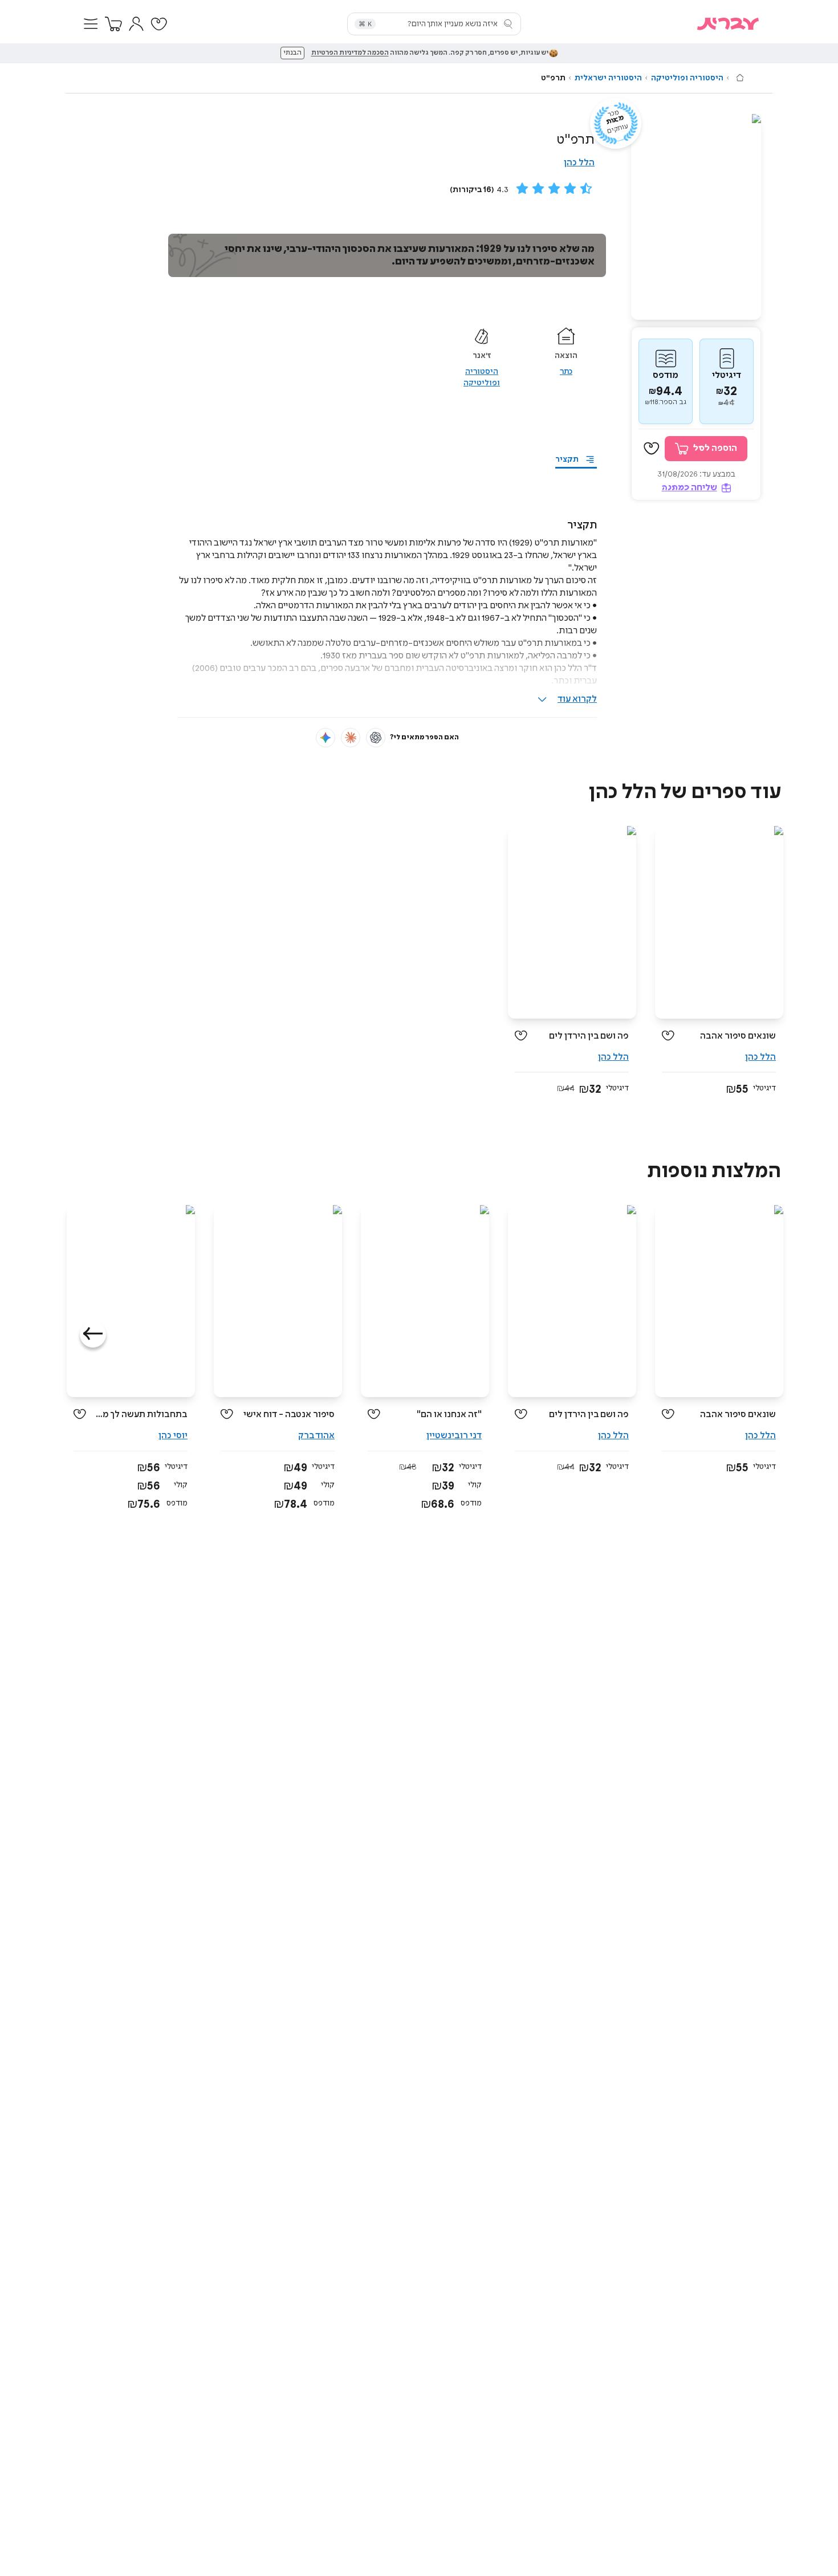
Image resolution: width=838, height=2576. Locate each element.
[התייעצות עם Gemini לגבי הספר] (326, 738)
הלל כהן (579, 163)
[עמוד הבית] (740, 78)
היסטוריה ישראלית (608, 78)
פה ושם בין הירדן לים (589, 1036)
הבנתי (292, 53)
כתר (566, 372)
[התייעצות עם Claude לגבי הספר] (351, 738)
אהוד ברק (316, 1436)
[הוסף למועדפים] (652, 449)
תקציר (567, 459)
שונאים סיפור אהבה (738, 1036)
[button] (91, 24)
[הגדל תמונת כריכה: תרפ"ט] (696, 217)
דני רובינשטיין (454, 1436)
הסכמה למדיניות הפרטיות (350, 53)
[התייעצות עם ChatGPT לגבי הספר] (376, 738)
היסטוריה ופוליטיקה (687, 78)
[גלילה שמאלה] (93, 1334)
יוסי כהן (173, 1436)
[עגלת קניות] (113, 24)
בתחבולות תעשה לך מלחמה (141, 1415)
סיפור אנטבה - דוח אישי (289, 1415)
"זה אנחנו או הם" (449, 1415)
